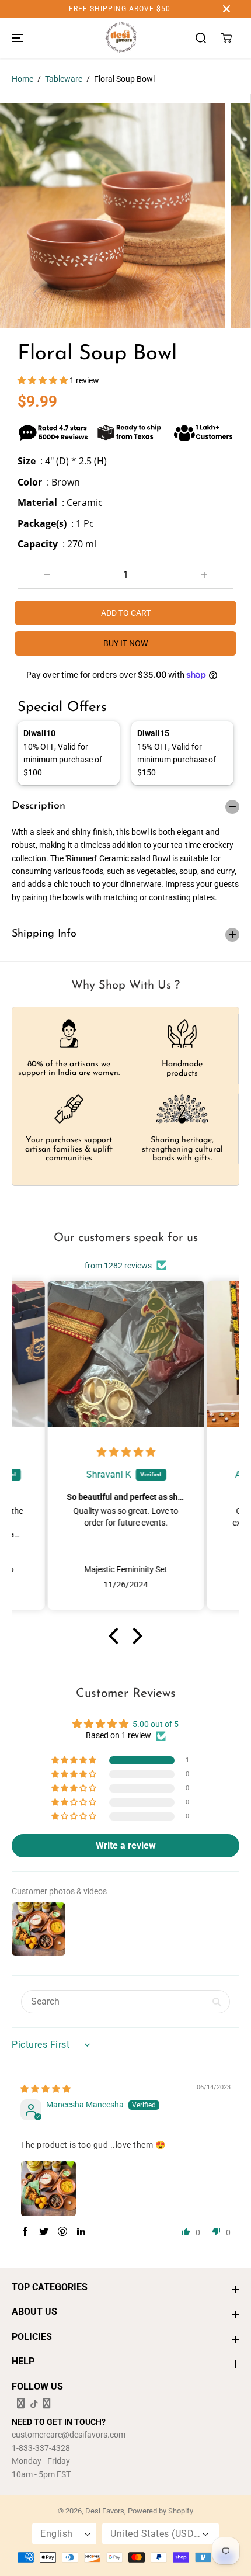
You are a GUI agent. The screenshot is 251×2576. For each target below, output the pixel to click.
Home (22, 79)
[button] (16, 38)
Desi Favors (105, 2511)
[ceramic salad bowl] (113, 216)
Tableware (64, 79)
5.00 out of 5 (156, 1724)
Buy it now (125, 643)
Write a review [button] (126, 1845)
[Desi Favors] (121, 38)
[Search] (201, 38)
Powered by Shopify (161, 2511)
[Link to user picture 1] (48, 2189)
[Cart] (226, 38)
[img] (126, 1452)
